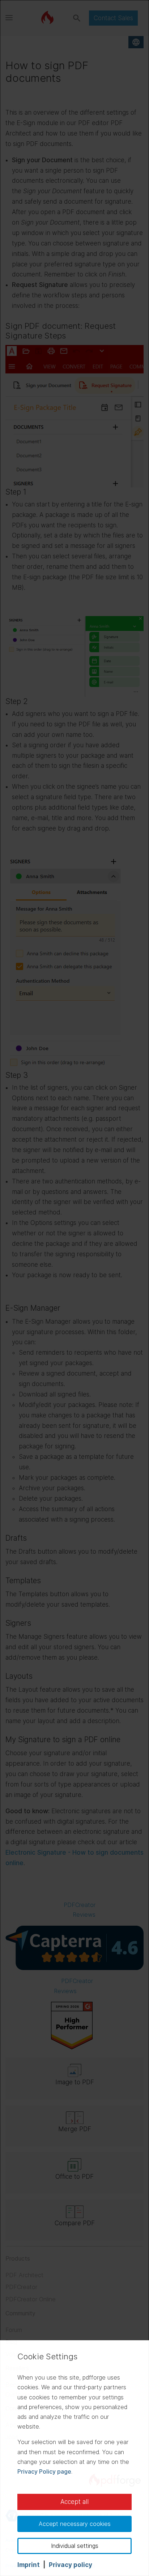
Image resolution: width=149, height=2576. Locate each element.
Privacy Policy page (44, 2471)
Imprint (29, 2565)
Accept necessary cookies (75, 2524)
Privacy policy (71, 2565)
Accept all (74, 2502)
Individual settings (75, 2546)
